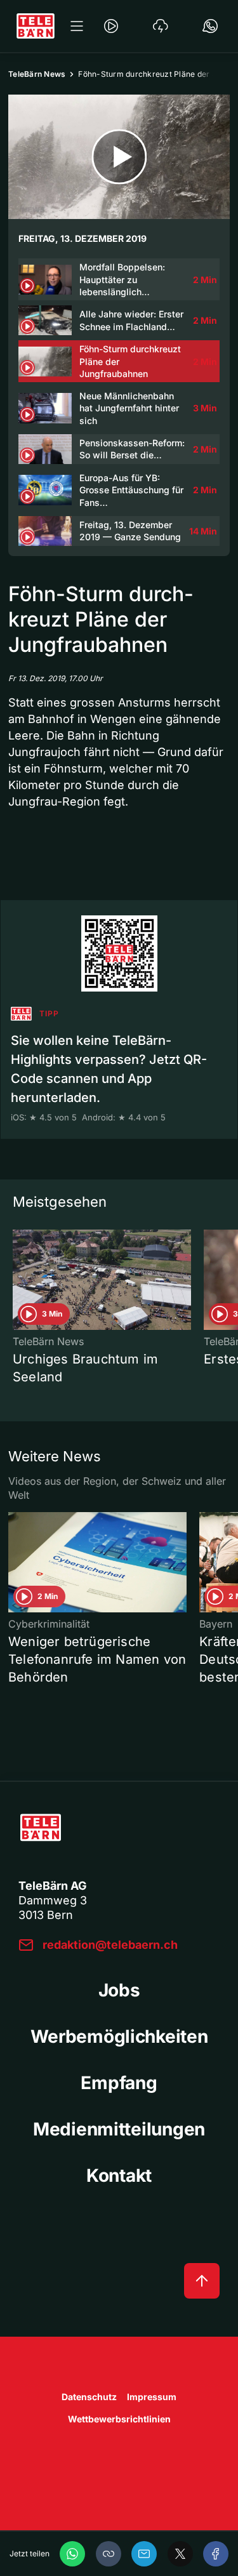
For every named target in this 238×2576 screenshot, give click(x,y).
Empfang (119, 2083)
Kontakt (119, 2175)
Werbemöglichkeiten (119, 2036)
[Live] (111, 26)
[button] (109, 2554)
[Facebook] (216, 2554)
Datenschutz (89, 2397)
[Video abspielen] (119, 157)
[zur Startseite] (36, 26)
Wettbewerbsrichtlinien (119, 2419)
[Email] (144, 2554)
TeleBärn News (37, 74)
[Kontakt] (210, 26)
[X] (180, 2554)
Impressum (152, 2397)
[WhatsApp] (72, 2554)
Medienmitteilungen (119, 2129)
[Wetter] (161, 26)
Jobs (119, 1990)
